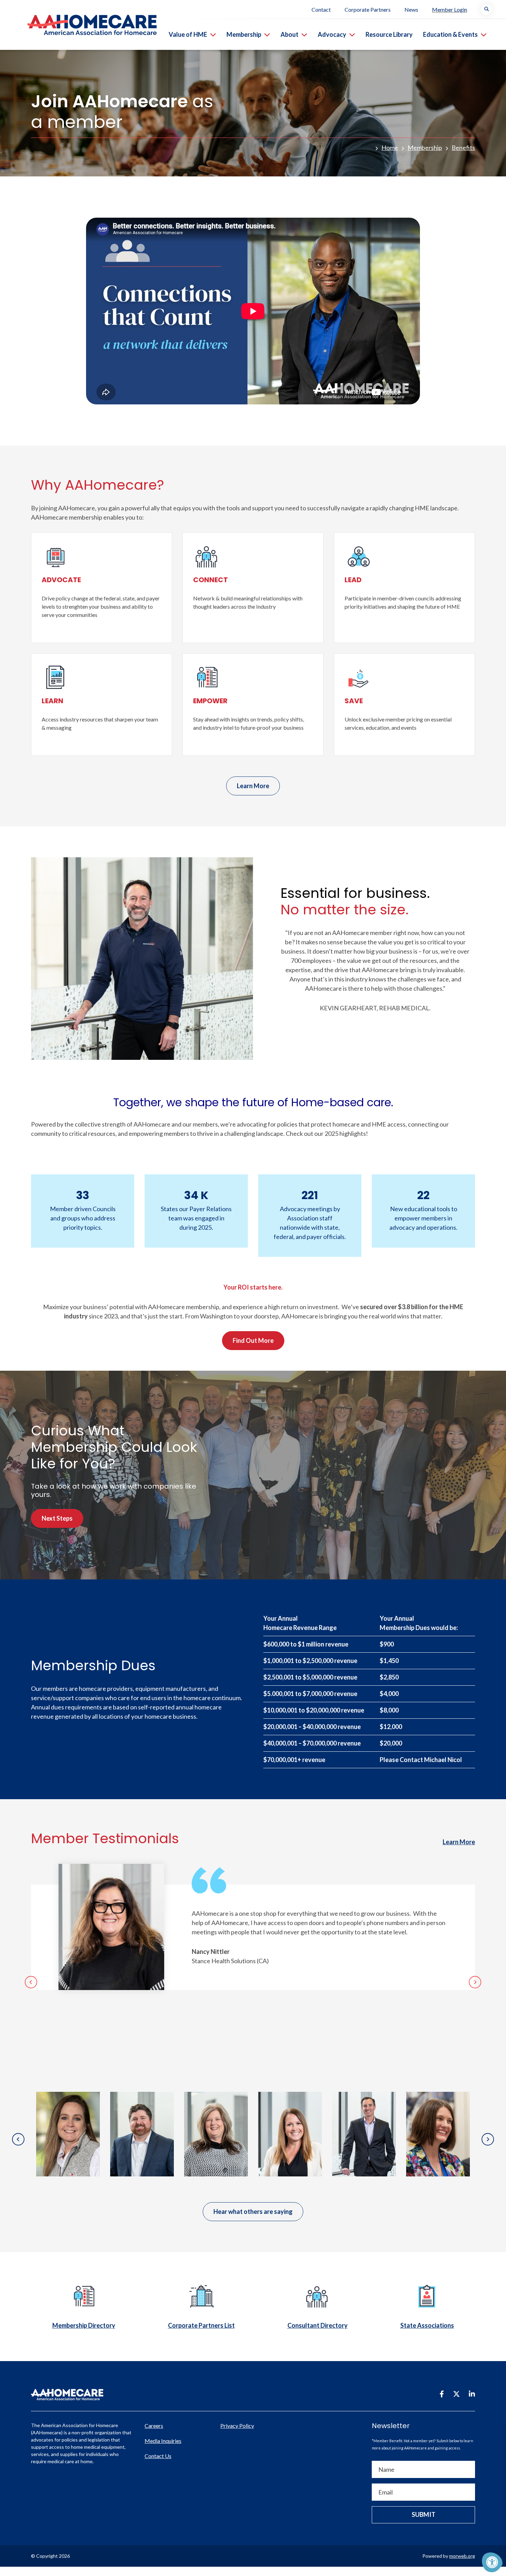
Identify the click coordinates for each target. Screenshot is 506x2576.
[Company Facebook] (442, 2394)
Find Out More (253, 1340)
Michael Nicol (443, 1760)
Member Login (450, 9)
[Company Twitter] (456, 2394)
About (289, 34)
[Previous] (31, 1982)
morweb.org (462, 2556)
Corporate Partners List (201, 2325)
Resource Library (389, 34)
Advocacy (332, 34)
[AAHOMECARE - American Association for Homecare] (78, 25)
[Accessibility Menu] (492, 2562)
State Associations (427, 2325)
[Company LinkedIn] (472, 2394)
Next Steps (57, 1518)
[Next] (475, 1982)
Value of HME (188, 34)
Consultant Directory (318, 2325)
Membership (244, 34)
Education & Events (450, 34)
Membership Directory (84, 2325)
